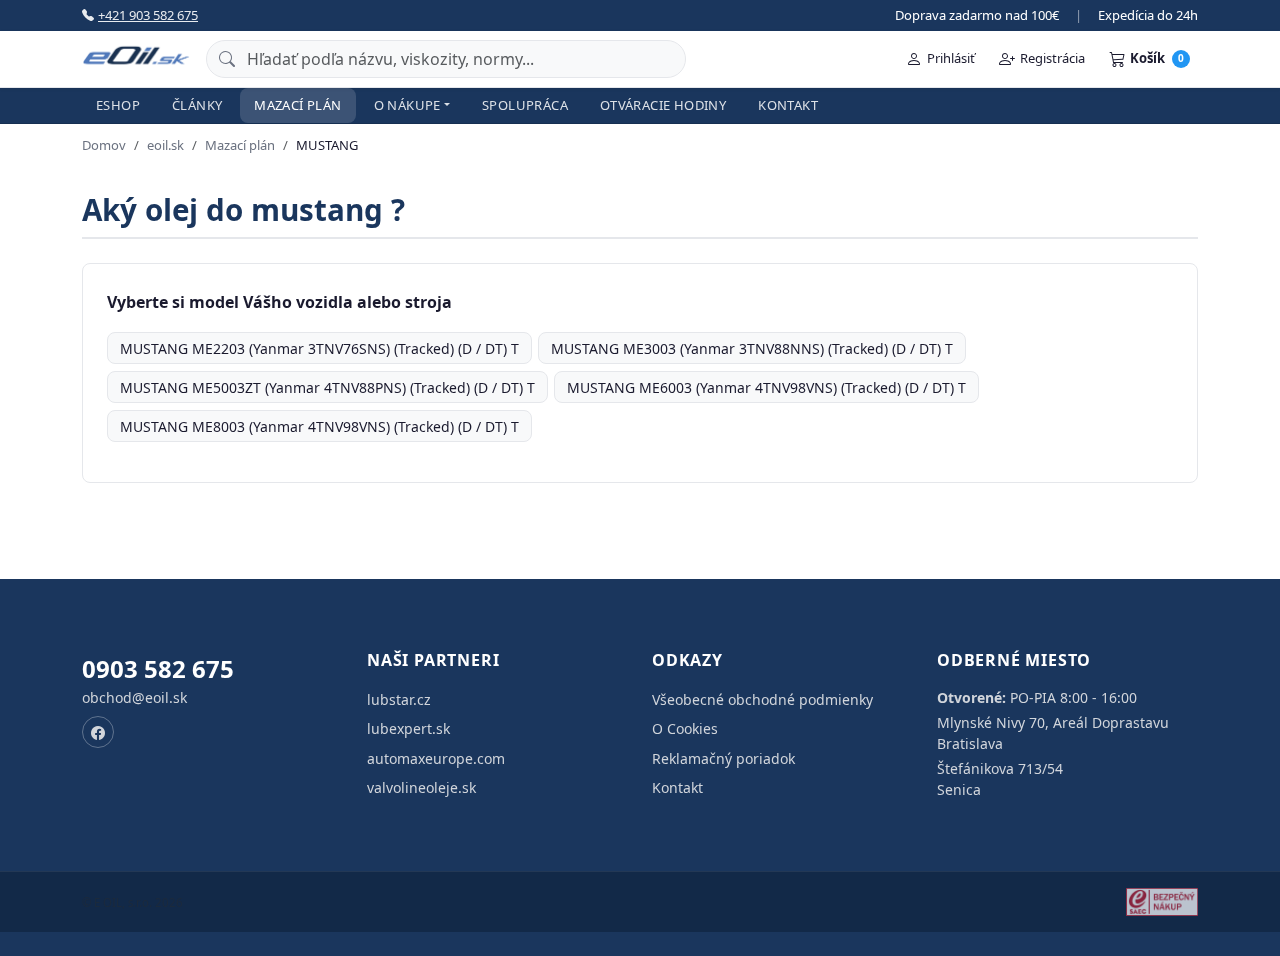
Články (197, 105)
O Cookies (685, 728)
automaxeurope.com (436, 758)
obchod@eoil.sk (134, 697)
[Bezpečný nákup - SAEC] (1162, 902)
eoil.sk (165, 145)
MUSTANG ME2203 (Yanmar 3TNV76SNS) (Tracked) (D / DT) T (319, 348)
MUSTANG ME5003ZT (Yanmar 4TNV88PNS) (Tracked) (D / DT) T (327, 387)
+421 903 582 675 (148, 15)
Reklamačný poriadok (723, 758)
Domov (104, 145)
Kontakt (788, 105)
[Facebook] (98, 732)
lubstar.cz (399, 699)
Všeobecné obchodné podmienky (762, 699)
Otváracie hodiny (663, 105)
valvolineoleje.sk (421, 787)
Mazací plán (297, 105)
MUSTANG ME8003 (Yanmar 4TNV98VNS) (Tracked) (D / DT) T (319, 426)
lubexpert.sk (408, 728)
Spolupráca (525, 105)
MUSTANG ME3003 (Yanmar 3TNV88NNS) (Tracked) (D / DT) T (752, 348)
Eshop (118, 105)
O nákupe (407, 105)
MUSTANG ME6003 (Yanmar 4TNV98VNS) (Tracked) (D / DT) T (766, 387)
